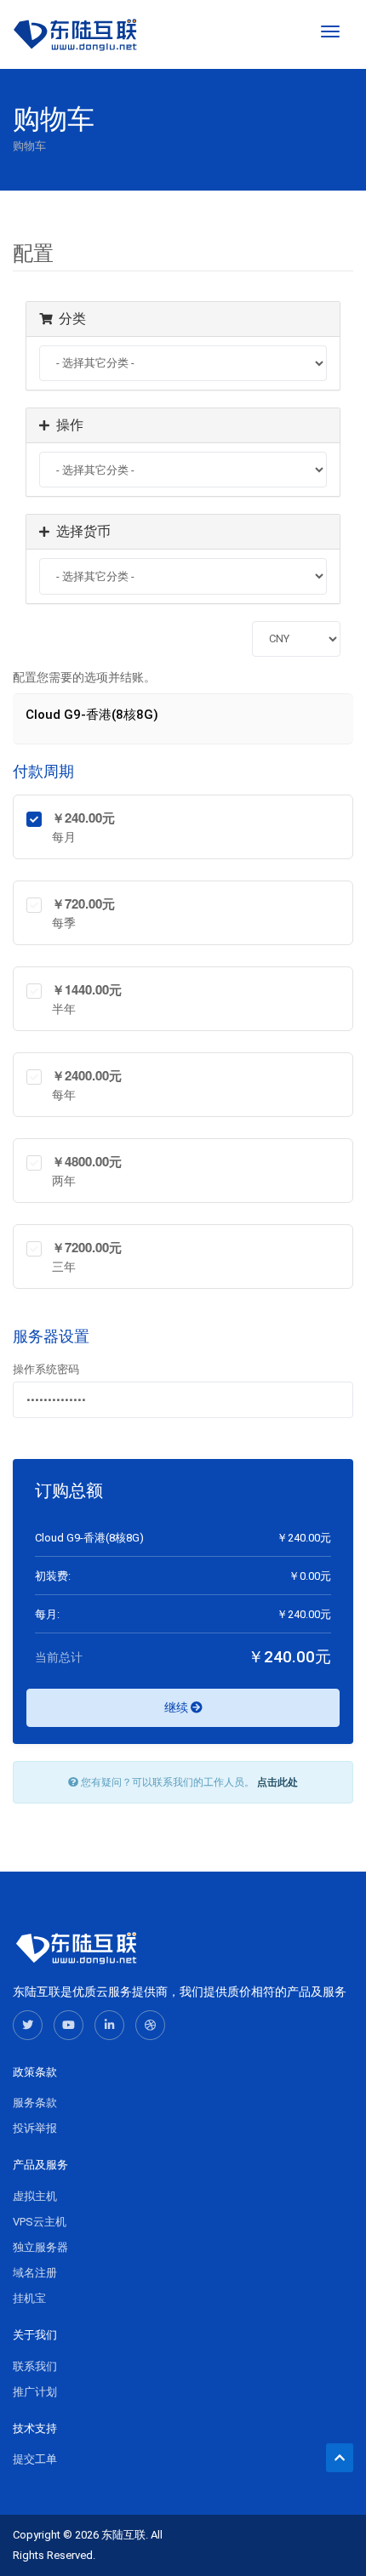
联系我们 (35, 2366)
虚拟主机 (35, 2196)
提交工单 (35, 2459)
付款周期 (43, 771)
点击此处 (277, 1782)
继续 (177, 1707)
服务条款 (35, 2103)
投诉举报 (35, 2128)
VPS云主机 (40, 2222)
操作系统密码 (46, 1369)
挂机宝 (29, 2298)
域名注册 (35, 2273)
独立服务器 (40, 2247)
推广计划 (35, 2392)
